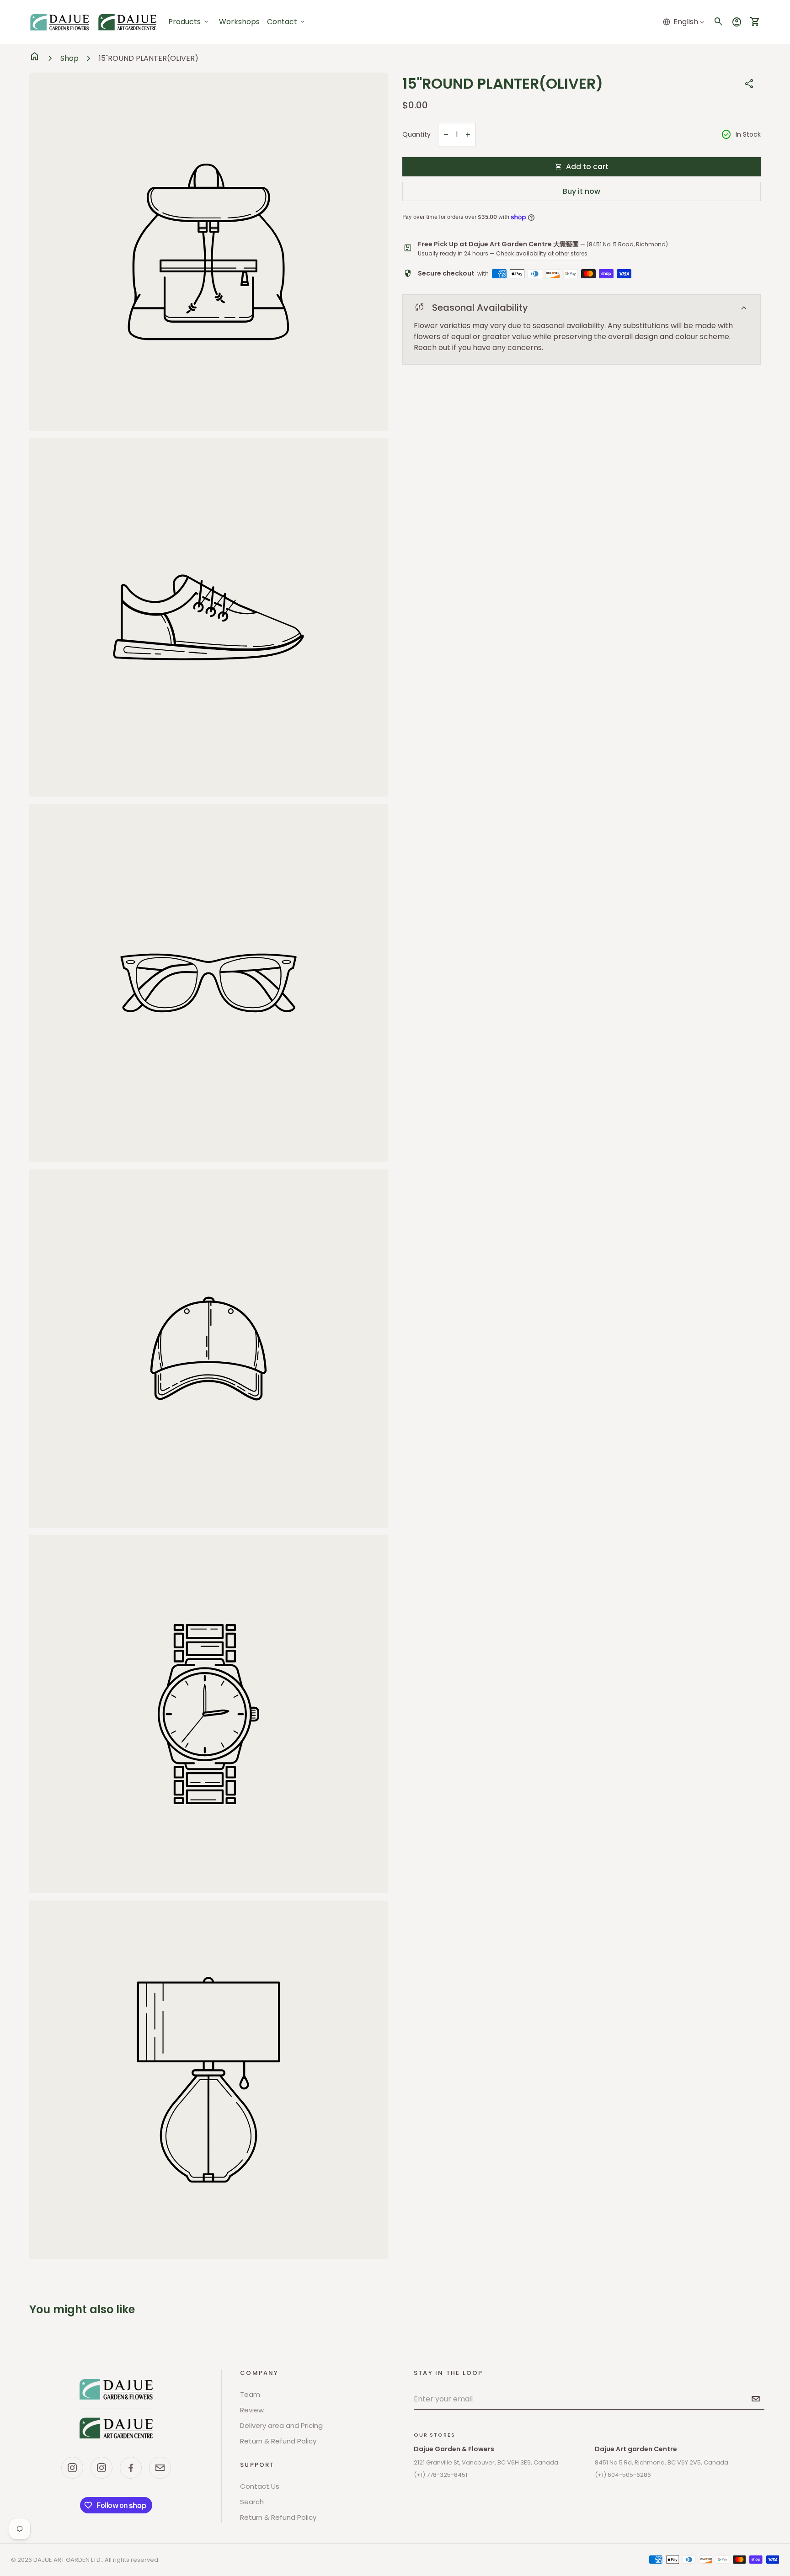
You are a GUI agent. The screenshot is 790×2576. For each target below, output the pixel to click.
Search (252, 2502)
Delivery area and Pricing (281, 2425)
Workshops (239, 22)
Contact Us (260, 2486)
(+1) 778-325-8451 (440, 2475)
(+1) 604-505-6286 (623, 2475)
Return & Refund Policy (278, 2441)
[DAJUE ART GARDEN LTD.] (116, 2409)
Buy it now (582, 191)
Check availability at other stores (542, 253)
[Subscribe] (756, 2399)
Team (250, 2394)
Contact (287, 22)
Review (252, 2410)
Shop (69, 58)
